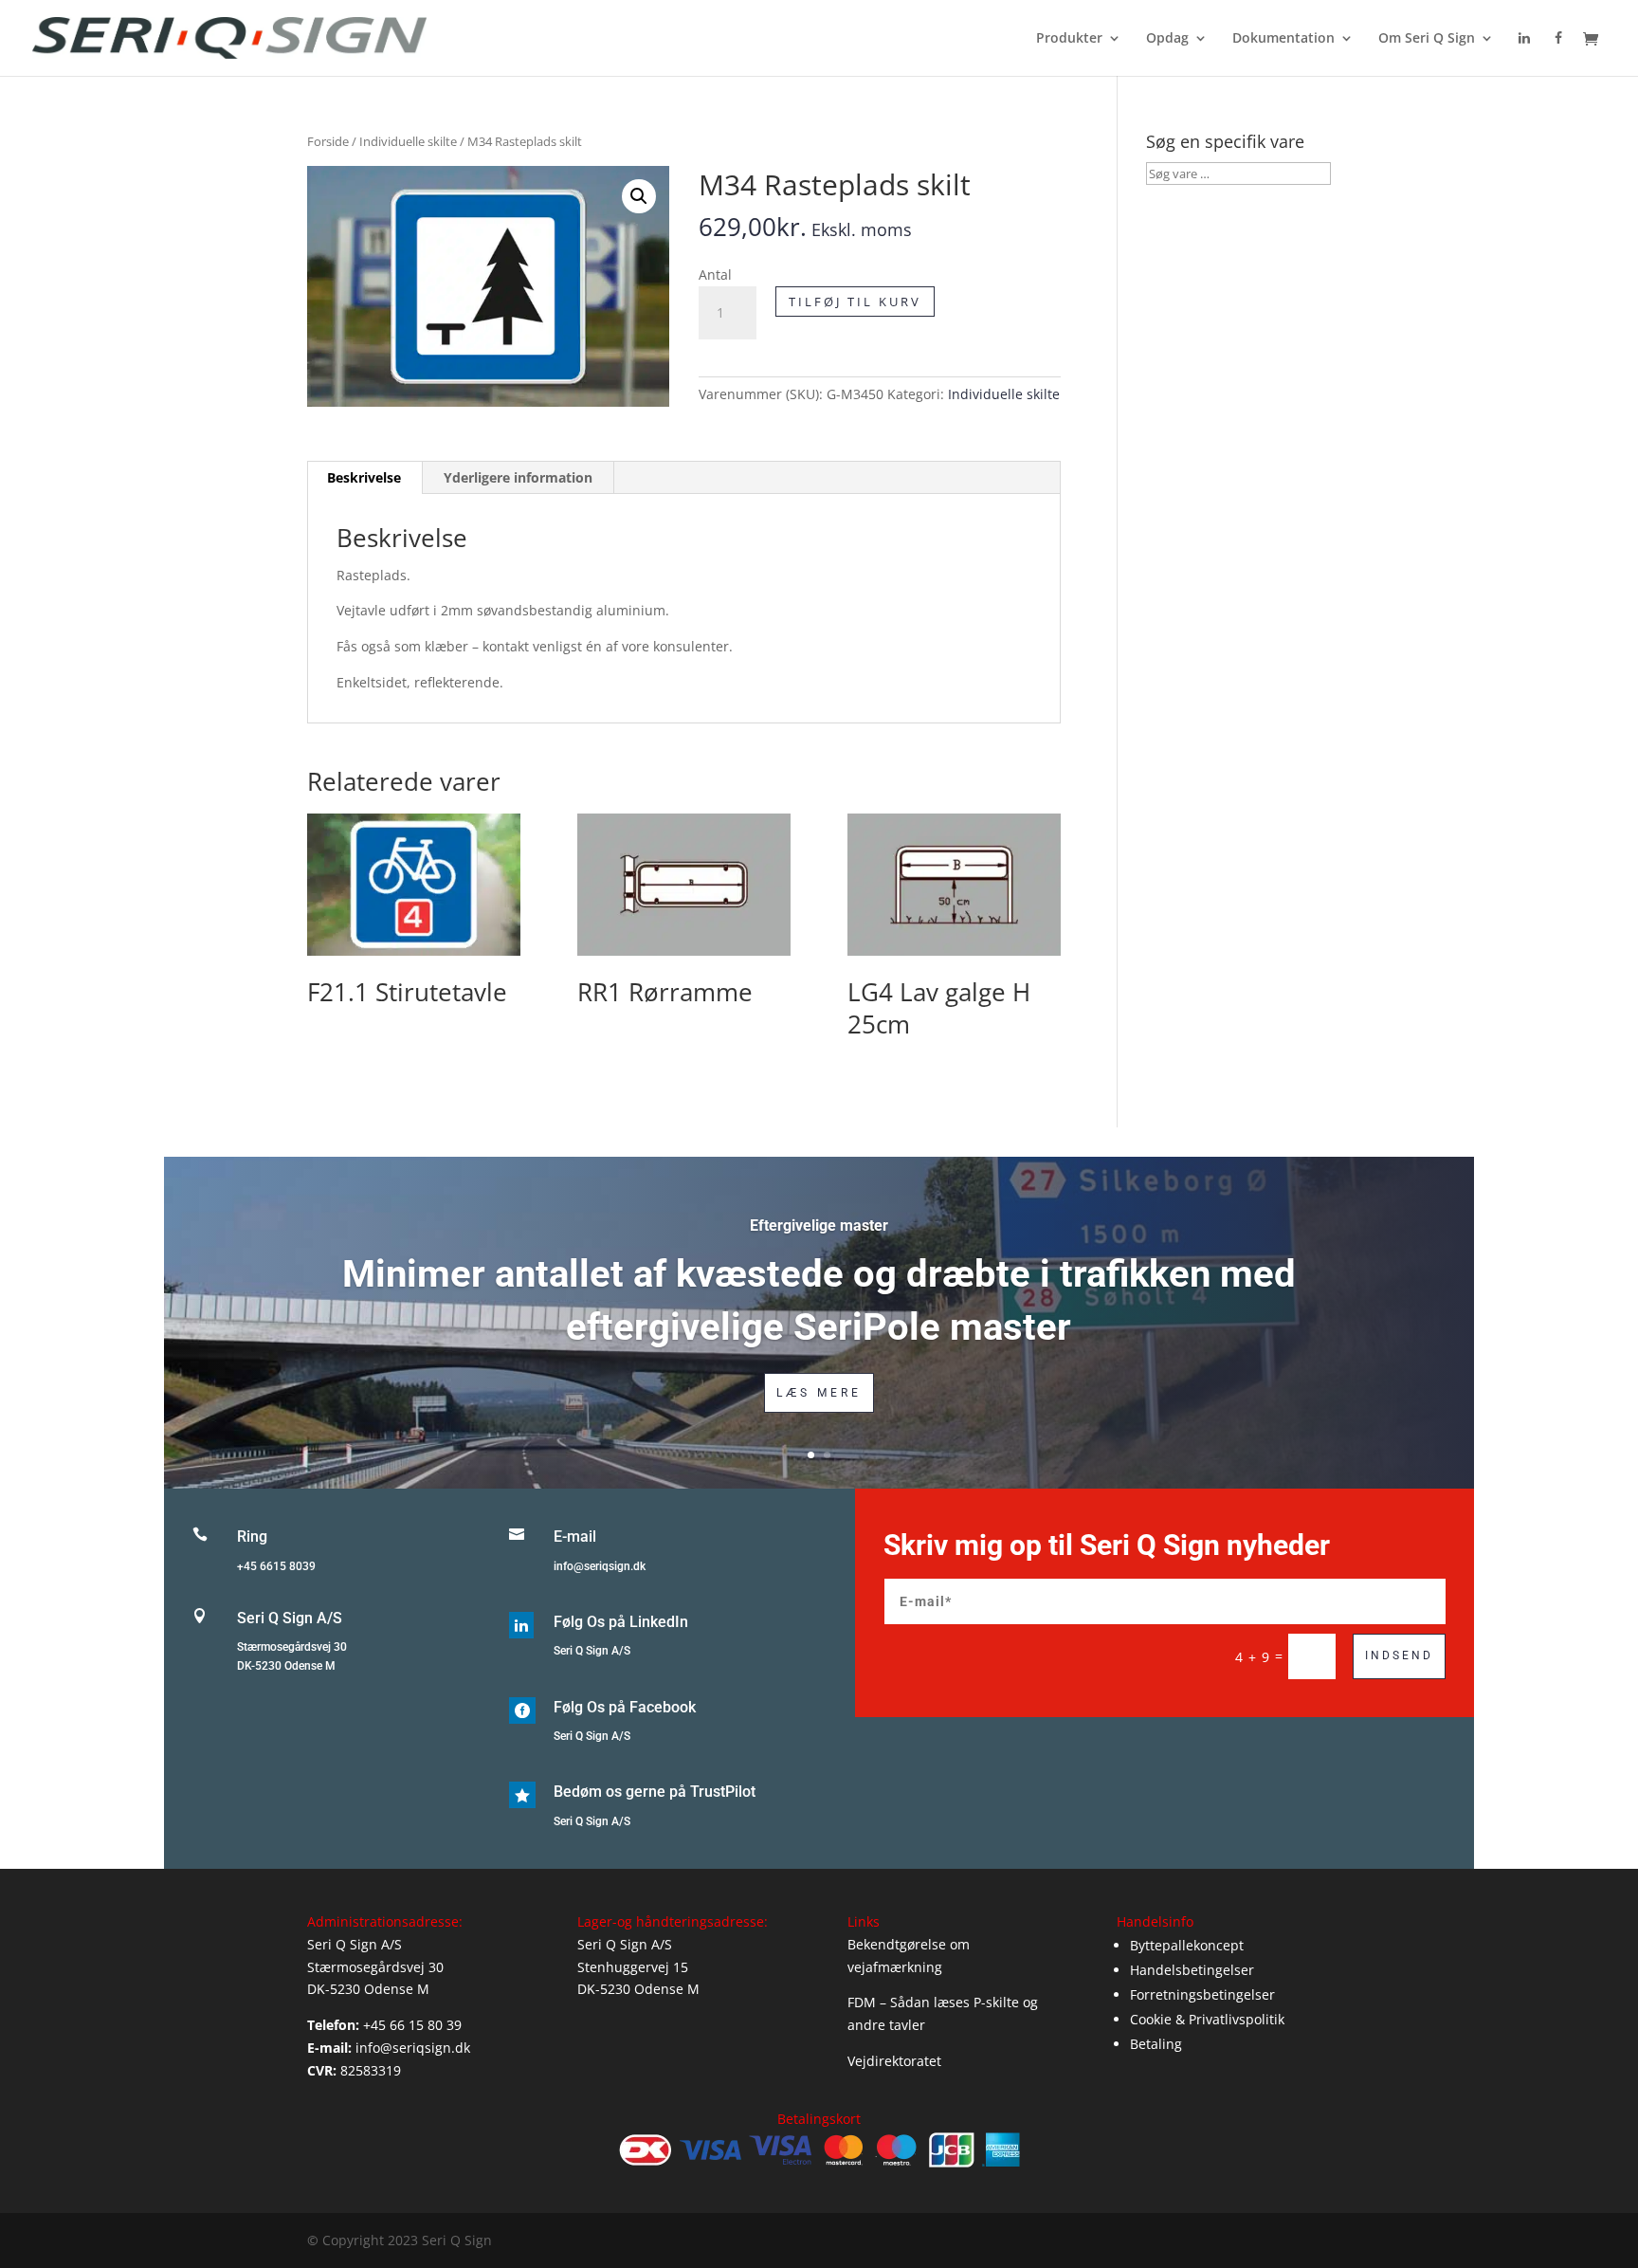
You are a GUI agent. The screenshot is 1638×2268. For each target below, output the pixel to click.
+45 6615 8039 (276, 1566)
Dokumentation (1283, 39)
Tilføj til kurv (855, 302)
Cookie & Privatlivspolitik (1207, 2019)
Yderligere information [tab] (518, 477)
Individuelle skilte (408, 141)
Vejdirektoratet (894, 2061)
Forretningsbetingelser (1202, 1994)
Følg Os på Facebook (625, 1707)
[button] (639, 196)
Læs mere (819, 1393)
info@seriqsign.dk (600, 1566)
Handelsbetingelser (1192, 1970)
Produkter (1069, 39)
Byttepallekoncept (1187, 1945)
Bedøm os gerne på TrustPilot (655, 1792)
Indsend (1399, 1655)
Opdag (1167, 39)
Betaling (1156, 2044)
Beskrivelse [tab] (364, 477)
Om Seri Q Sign (1427, 39)
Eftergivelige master (819, 1225)
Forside (328, 141)
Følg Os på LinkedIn (621, 1622)
